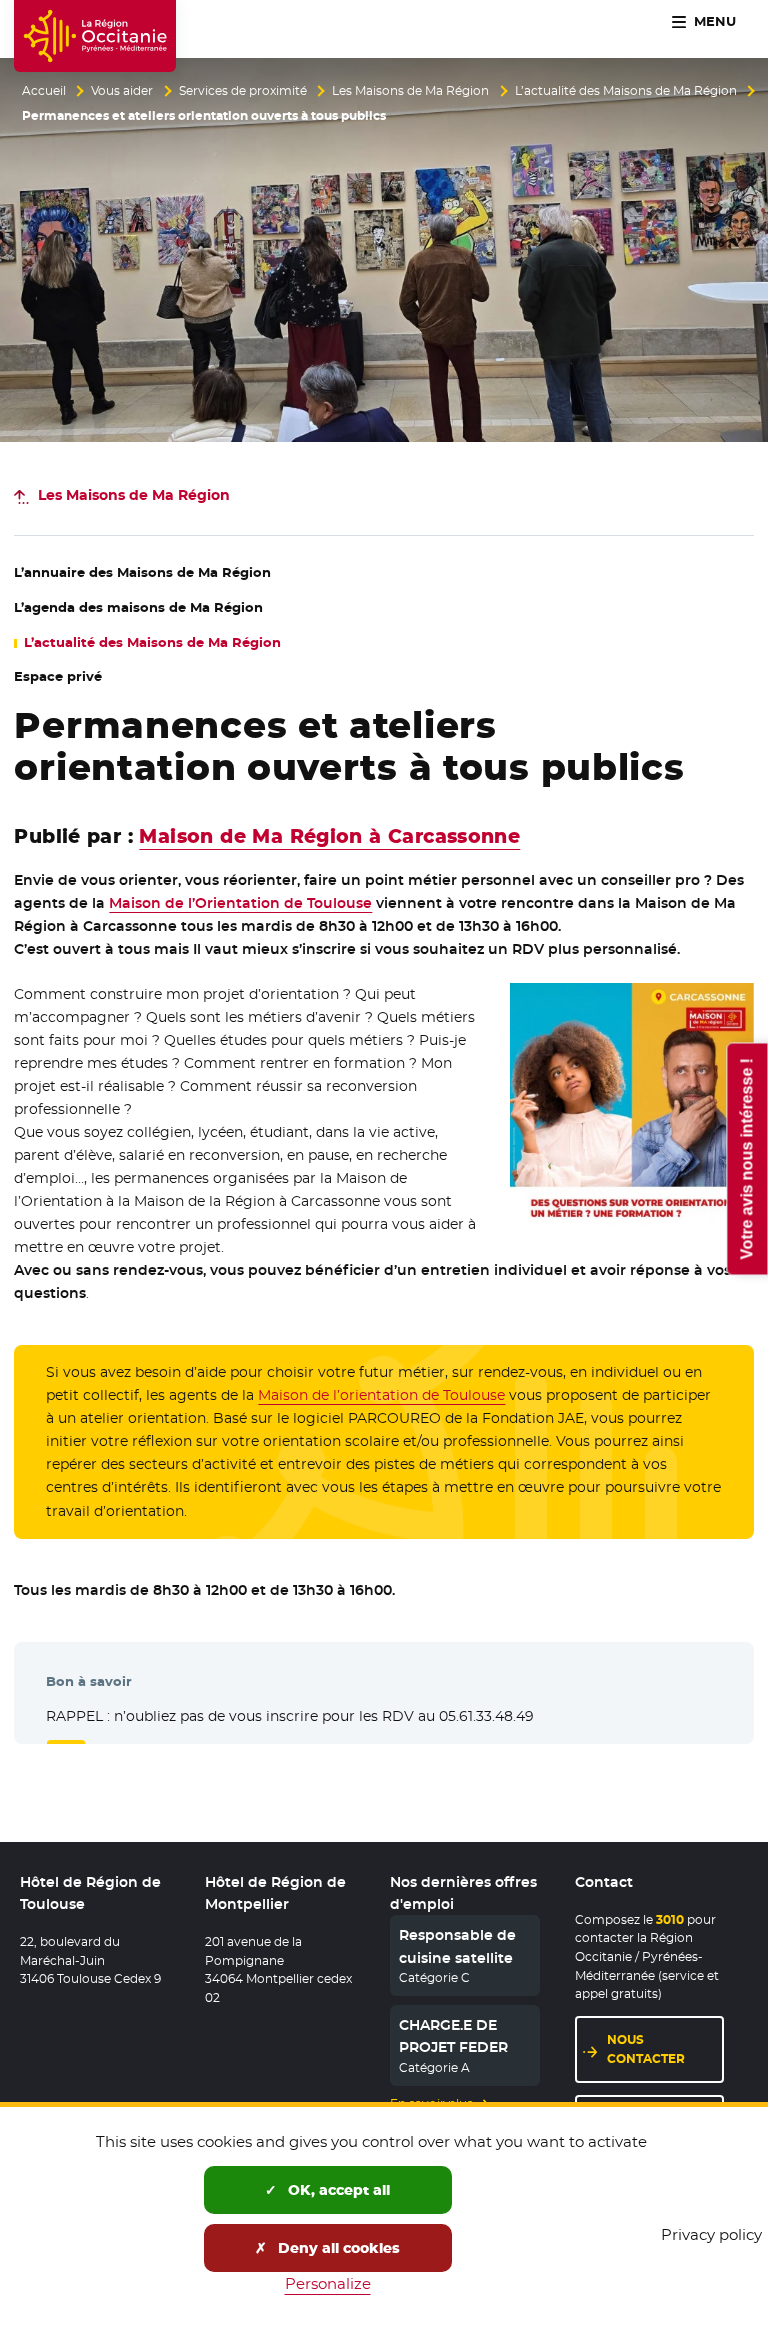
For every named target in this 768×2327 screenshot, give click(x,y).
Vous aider (122, 91)
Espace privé (58, 676)
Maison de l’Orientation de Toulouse (240, 903)
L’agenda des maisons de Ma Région (138, 607)
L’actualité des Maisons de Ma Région (626, 91)
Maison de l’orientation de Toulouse (381, 1395)
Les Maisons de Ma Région (410, 91)
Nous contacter (646, 2049)
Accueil (44, 91)
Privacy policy (711, 2234)
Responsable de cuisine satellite (457, 1946)
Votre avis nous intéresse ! (746, 1158)
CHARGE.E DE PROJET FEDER (453, 2036)
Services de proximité (243, 91)
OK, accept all (337, 2190)
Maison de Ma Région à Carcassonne (329, 836)
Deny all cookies (337, 2248)
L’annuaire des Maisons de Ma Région (142, 572)
